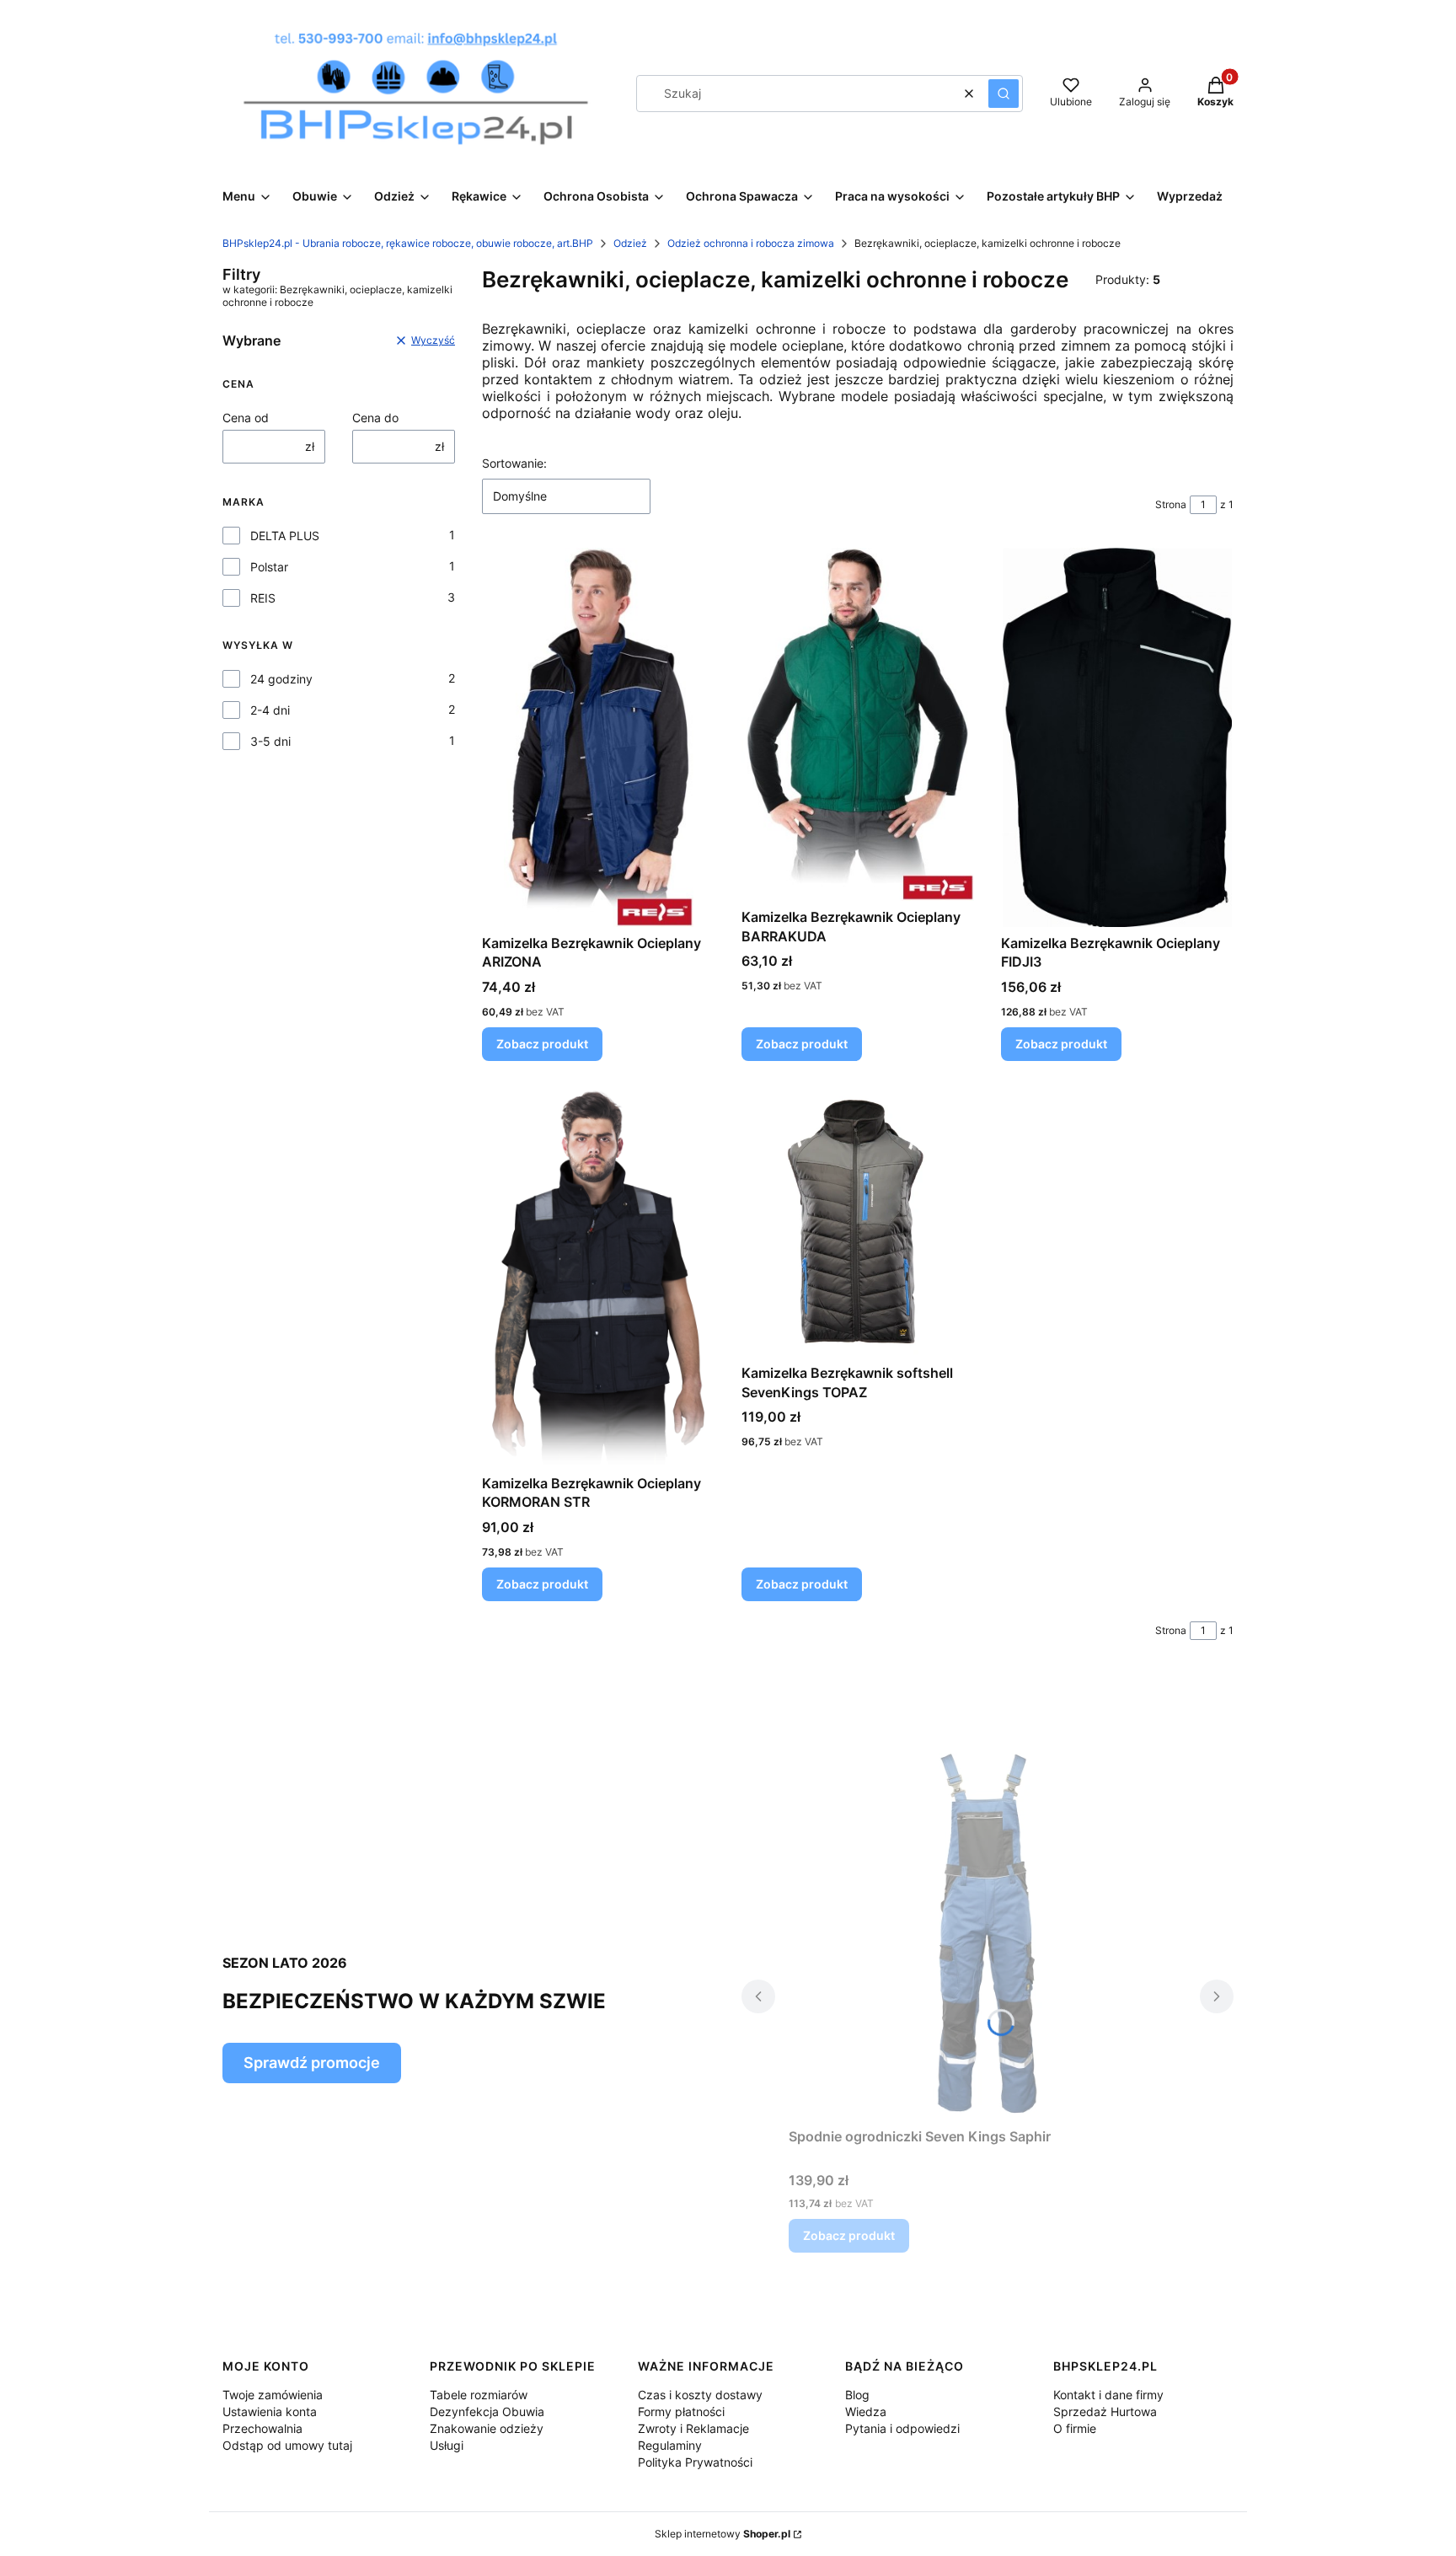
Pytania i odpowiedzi (902, 2428)
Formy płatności (681, 2411)
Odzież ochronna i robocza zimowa (751, 243)
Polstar (269, 567)
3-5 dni (270, 741)
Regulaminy (670, 2445)
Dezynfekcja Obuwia (487, 2411)
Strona (1171, 504)
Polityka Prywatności (695, 2462)
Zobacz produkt (542, 1044)
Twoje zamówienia (273, 2395)
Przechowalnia (262, 2428)
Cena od (246, 418)
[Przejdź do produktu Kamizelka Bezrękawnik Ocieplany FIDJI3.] (1117, 737)
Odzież (630, 243)
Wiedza (866, 2411)
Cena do (375, 418)
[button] (1004, 94)
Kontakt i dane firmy (1108, 2395)
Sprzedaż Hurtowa (1105, 2411)
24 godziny (281, 679)
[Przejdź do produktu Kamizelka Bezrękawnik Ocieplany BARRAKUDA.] (858, 724)
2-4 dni (270, 710)
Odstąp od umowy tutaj (287, 2445)
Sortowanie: (514, 463)
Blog (857, 2395)
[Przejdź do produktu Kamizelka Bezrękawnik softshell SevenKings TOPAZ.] (858, 1222)
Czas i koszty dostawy (700, 2395)
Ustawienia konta (270, 2411)
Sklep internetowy (723, 2534)
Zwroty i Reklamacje (693, 2428)
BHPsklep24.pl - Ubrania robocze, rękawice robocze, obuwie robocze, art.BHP (408, 243)
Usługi (447, 2445)
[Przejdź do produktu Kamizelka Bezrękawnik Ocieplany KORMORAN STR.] (598, 1278)
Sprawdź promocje (312, 2063)
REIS (263, 598)
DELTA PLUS (285, 536)
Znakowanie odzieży (487, 2428)
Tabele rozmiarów (479, 2395)
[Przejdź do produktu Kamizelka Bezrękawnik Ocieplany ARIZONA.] (598, 737)
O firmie (1075, 2428)
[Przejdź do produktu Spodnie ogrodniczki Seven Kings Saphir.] (988, 1931)
